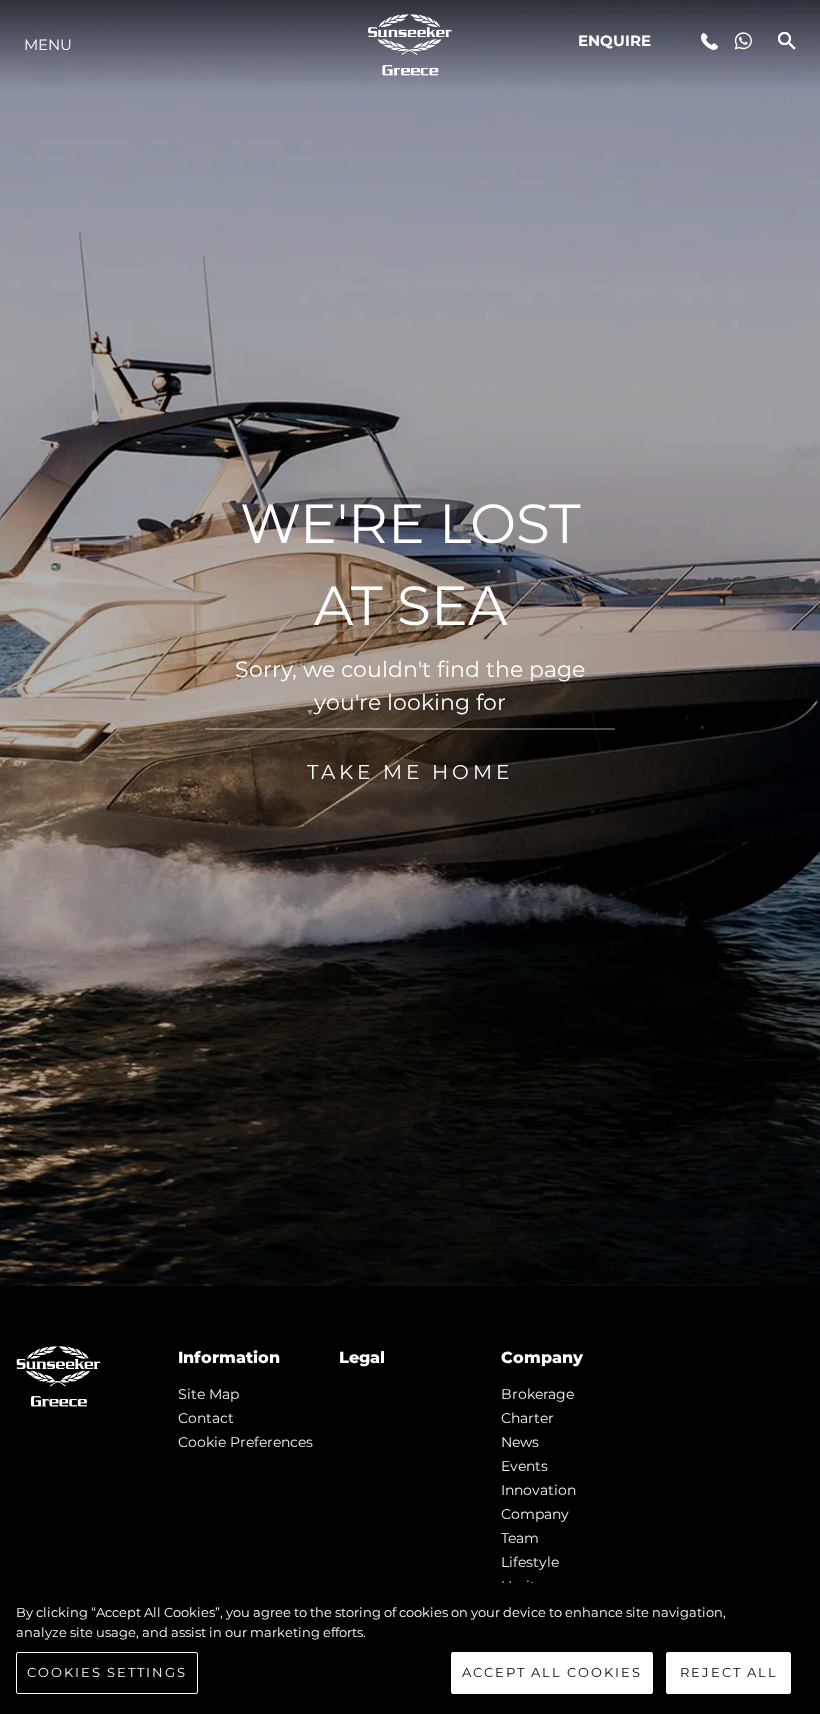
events (524, 1466)
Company (535, 1514)
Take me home (410, 771)
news (520, 1442)
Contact (206, 1418)
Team (520, 1538)
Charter (527, 1418)
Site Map (208, 1394)
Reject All (729, 1672)
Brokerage (537, 1394)
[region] (410, 1648)
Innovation (538, 1490)
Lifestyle (530, 1562)
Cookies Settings (107, 1672)
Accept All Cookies (552, 1672)
